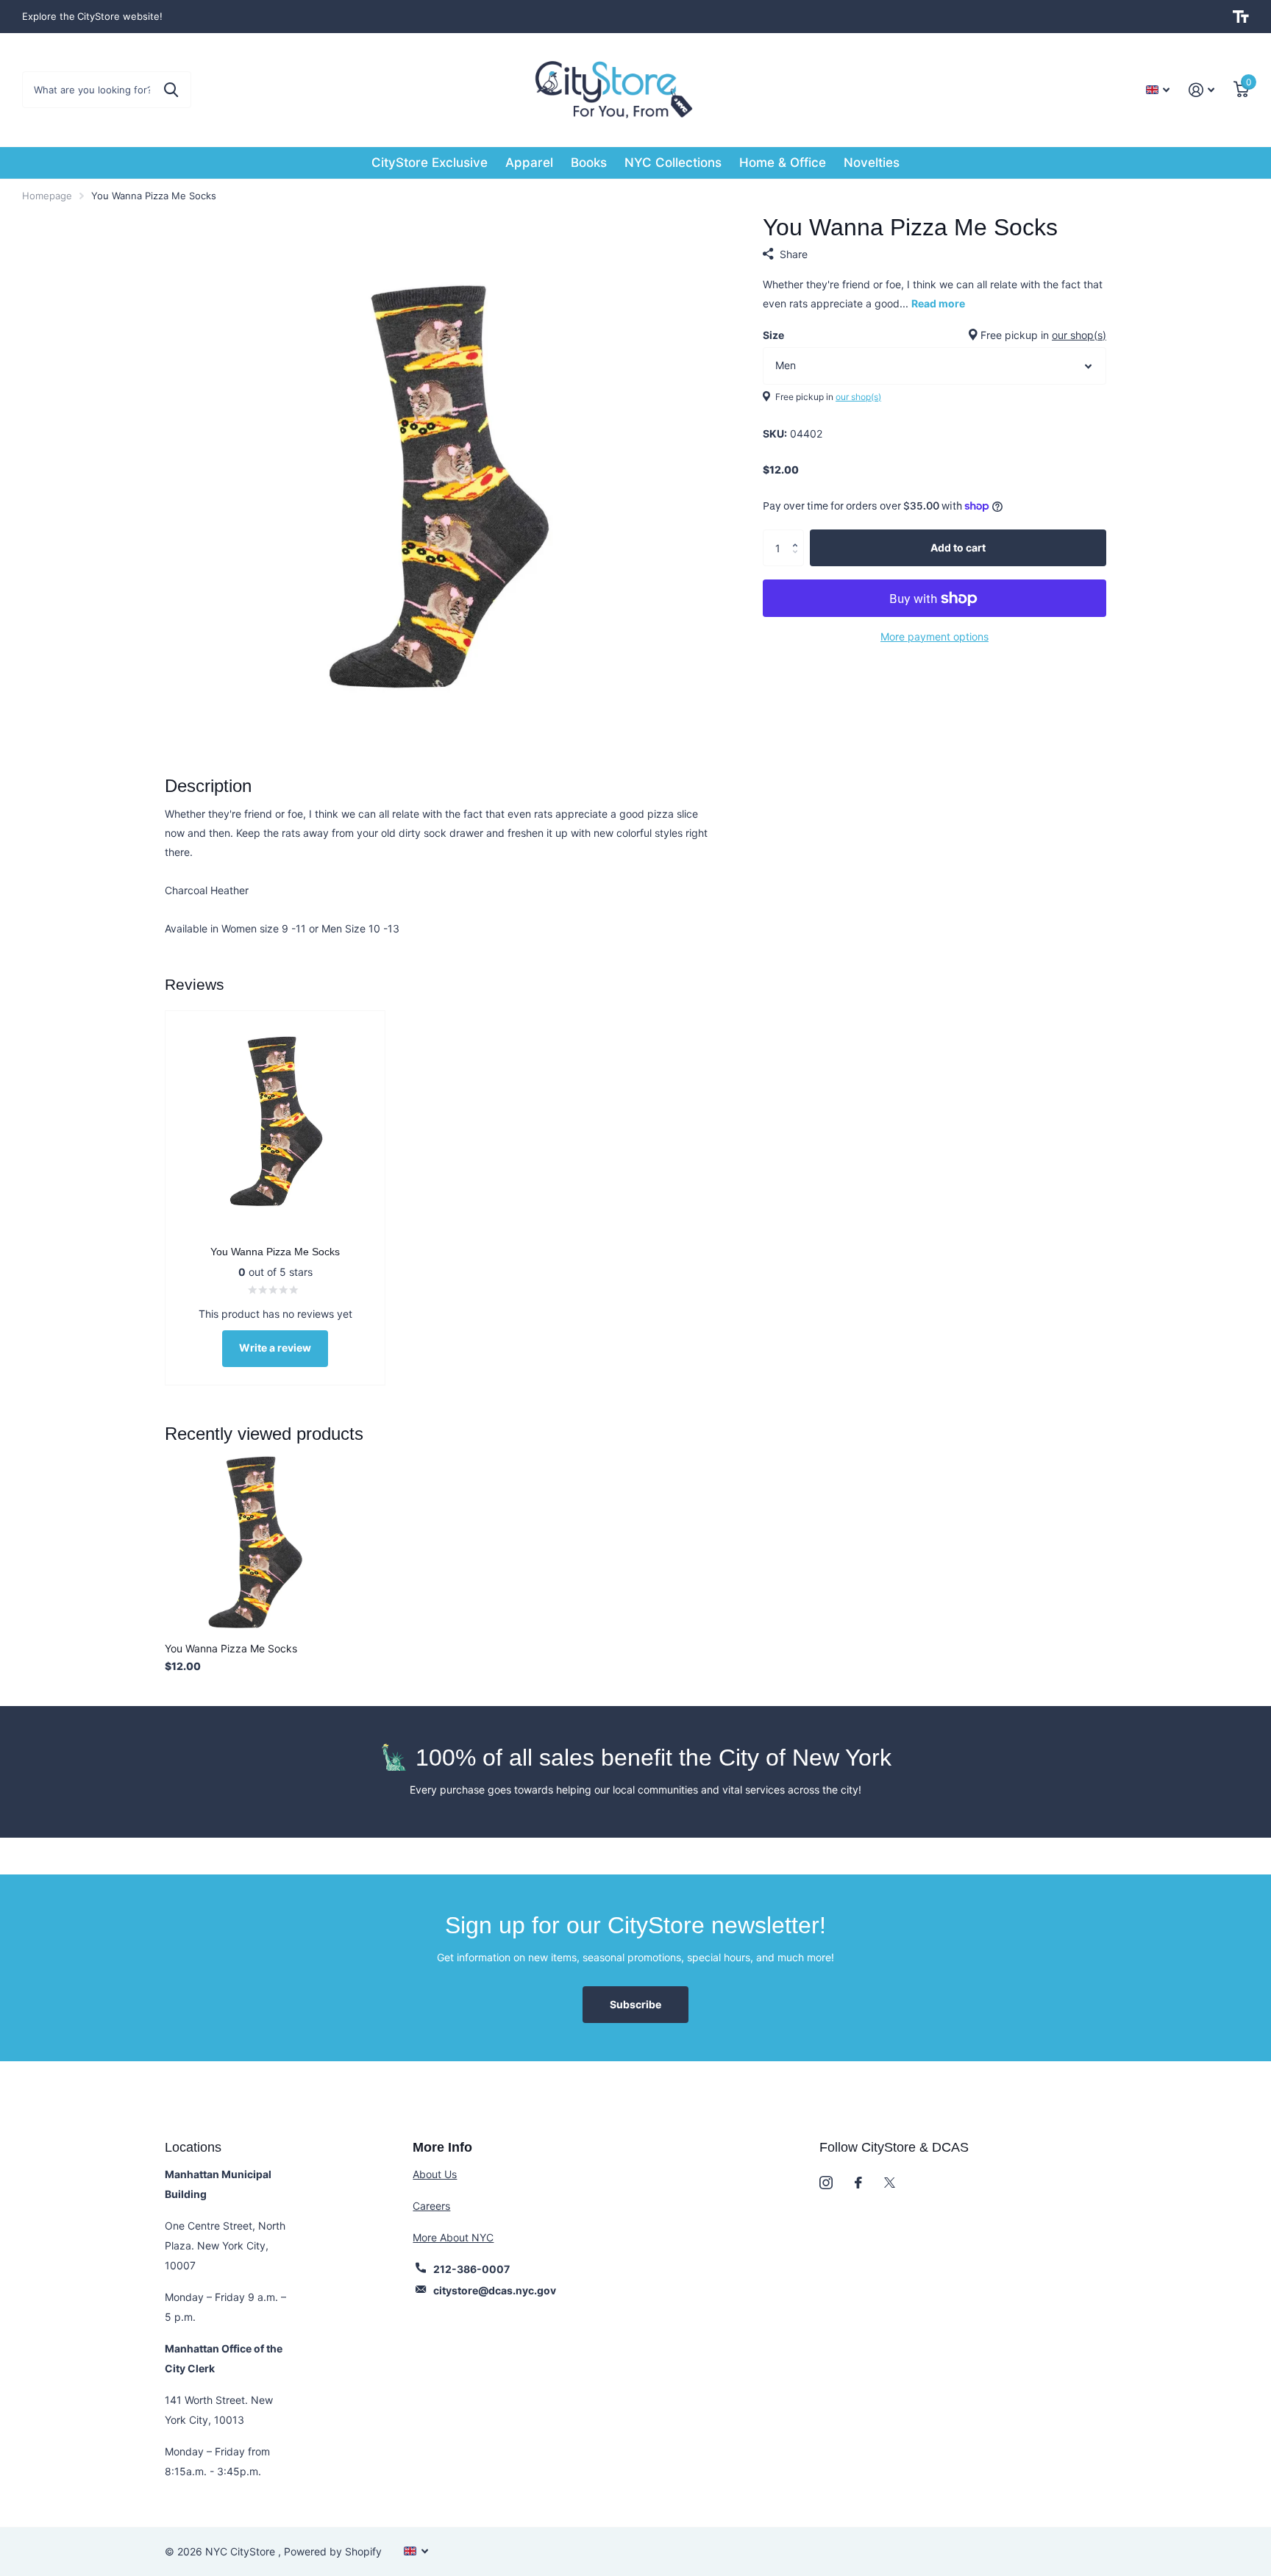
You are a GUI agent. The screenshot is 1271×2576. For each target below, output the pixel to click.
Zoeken (171, 90)
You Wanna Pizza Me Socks (231, 1648)
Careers (431, 2206)
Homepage (47, 196)
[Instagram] (826, 2183)
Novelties (872, 163)
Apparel (529, 163)
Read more (938, 303)
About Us (435, 2174)
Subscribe (635, 2004)
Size (934, 335)
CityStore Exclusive (430, 163)
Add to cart (958, 547)
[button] (798, 535)
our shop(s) (1079, 335)
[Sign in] (1201, 90)
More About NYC (453, 2237)
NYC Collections (673, 163)
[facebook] (858, 2183)
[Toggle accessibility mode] (1241, 17)
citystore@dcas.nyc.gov (495, 2290)
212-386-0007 (471, 2269)
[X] (890, 2183)
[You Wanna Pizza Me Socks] (254, 1542)
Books (589, 163)
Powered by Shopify (333, 2551)
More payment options (934, 636)
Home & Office (783, 163)
